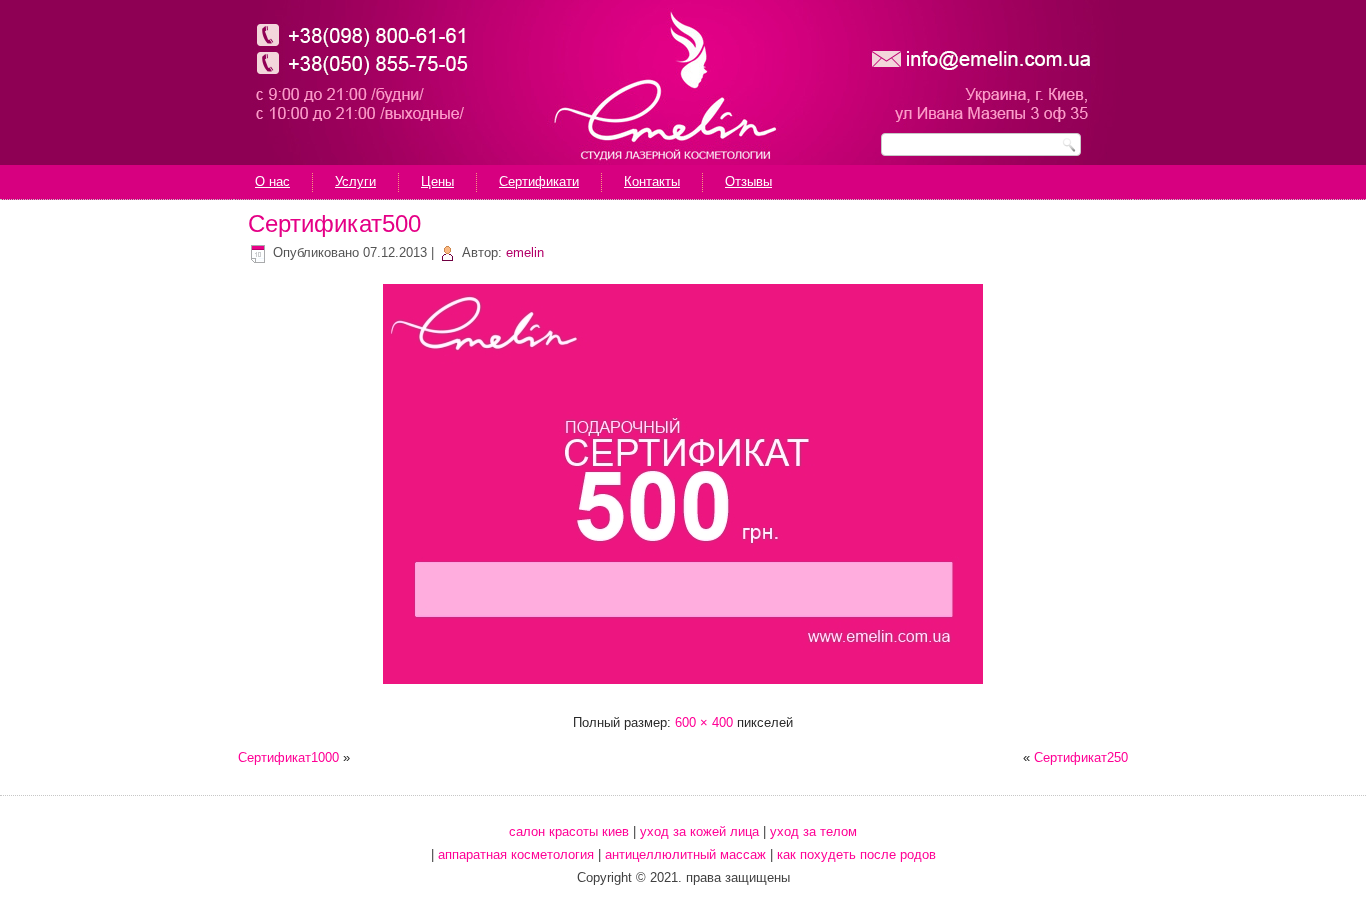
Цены (437, 181)
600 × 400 (704, 722)
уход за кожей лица (699, 831)
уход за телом (813, 831)
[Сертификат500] (683, 686)
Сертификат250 (1081, 757)
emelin (525, 252)
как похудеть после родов (856, 854)
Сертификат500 (334, 223)
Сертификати (539, 181)
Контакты (652, 181)
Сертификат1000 (288, 757)
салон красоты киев (569, 831)
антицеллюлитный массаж (685, 854)
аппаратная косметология (516, 854)
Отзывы (748, 181)
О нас (272, 181)
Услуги (355, 181)
